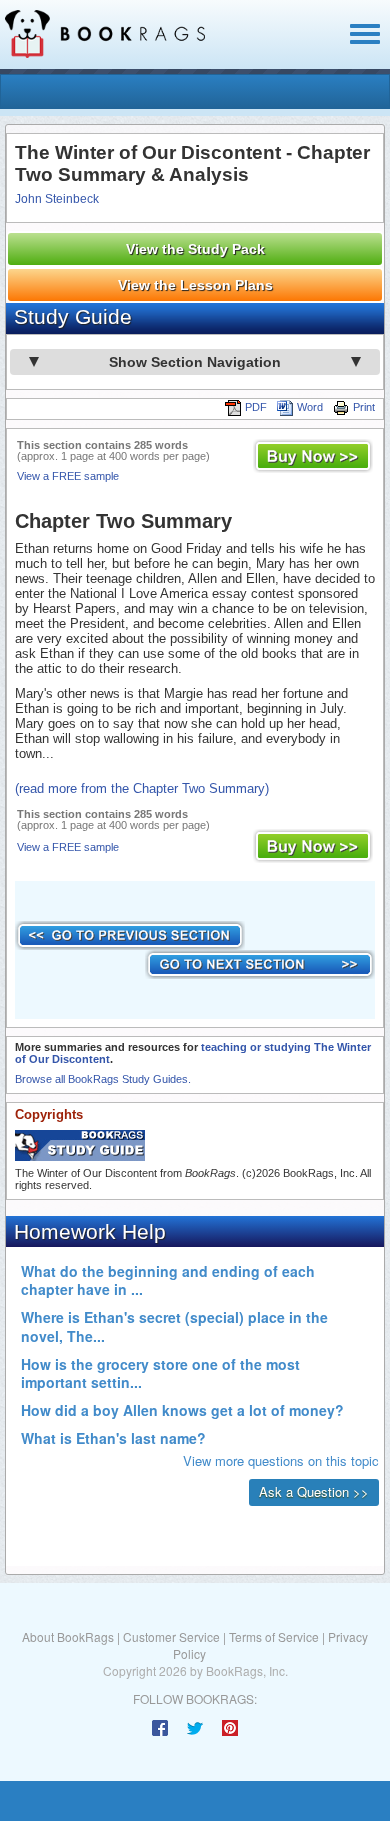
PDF (256, 407)
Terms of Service (274, 1636)
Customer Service (171, 1636)
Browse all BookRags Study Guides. (103, 1079)
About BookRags (68, 1636)
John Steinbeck (57, 199)
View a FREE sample (68, 476)
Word (310, 407)
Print (364, 407)
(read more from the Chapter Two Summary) (142, 788)
